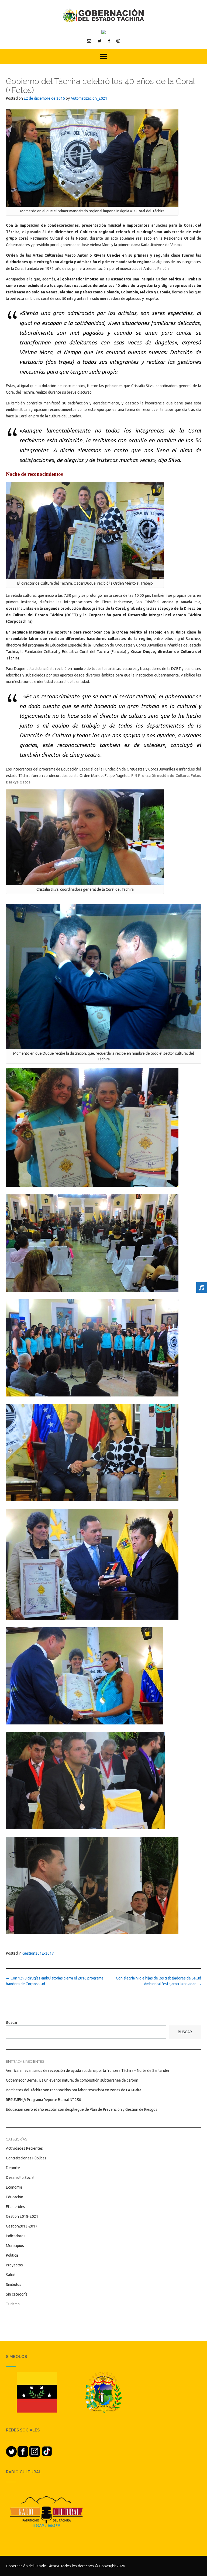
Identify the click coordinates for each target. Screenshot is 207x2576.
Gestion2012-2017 (38, 1953)
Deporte (13, 2168)
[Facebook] (109, 41)
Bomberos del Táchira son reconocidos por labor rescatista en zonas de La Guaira (74, 2090)
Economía (14, 2187)
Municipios (15, 2246)
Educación (15, 2197)
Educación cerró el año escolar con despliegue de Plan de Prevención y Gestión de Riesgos (82, 2109)
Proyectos (14, 2265)
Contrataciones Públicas (26, 2158)
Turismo (13, 2304)
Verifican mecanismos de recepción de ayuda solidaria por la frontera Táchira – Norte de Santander (88, 2071)
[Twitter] (100, 41)
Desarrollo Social (20, 2178)
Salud (11, 2275)
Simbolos (14, 2284)
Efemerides (15, 2207)
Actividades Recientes (24, 2148)
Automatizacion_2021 (89, 98)
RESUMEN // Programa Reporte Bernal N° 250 (44, 2100)
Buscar (12, 2022)
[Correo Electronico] (89, 41)
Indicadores (16, 2236)
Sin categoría (17, 2294)
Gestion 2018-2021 (22, 2216)
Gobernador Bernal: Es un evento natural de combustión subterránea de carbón (72, 2080)
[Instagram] (118, 41)
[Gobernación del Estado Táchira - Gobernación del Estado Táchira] (103, 15)
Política (12, 2255)
